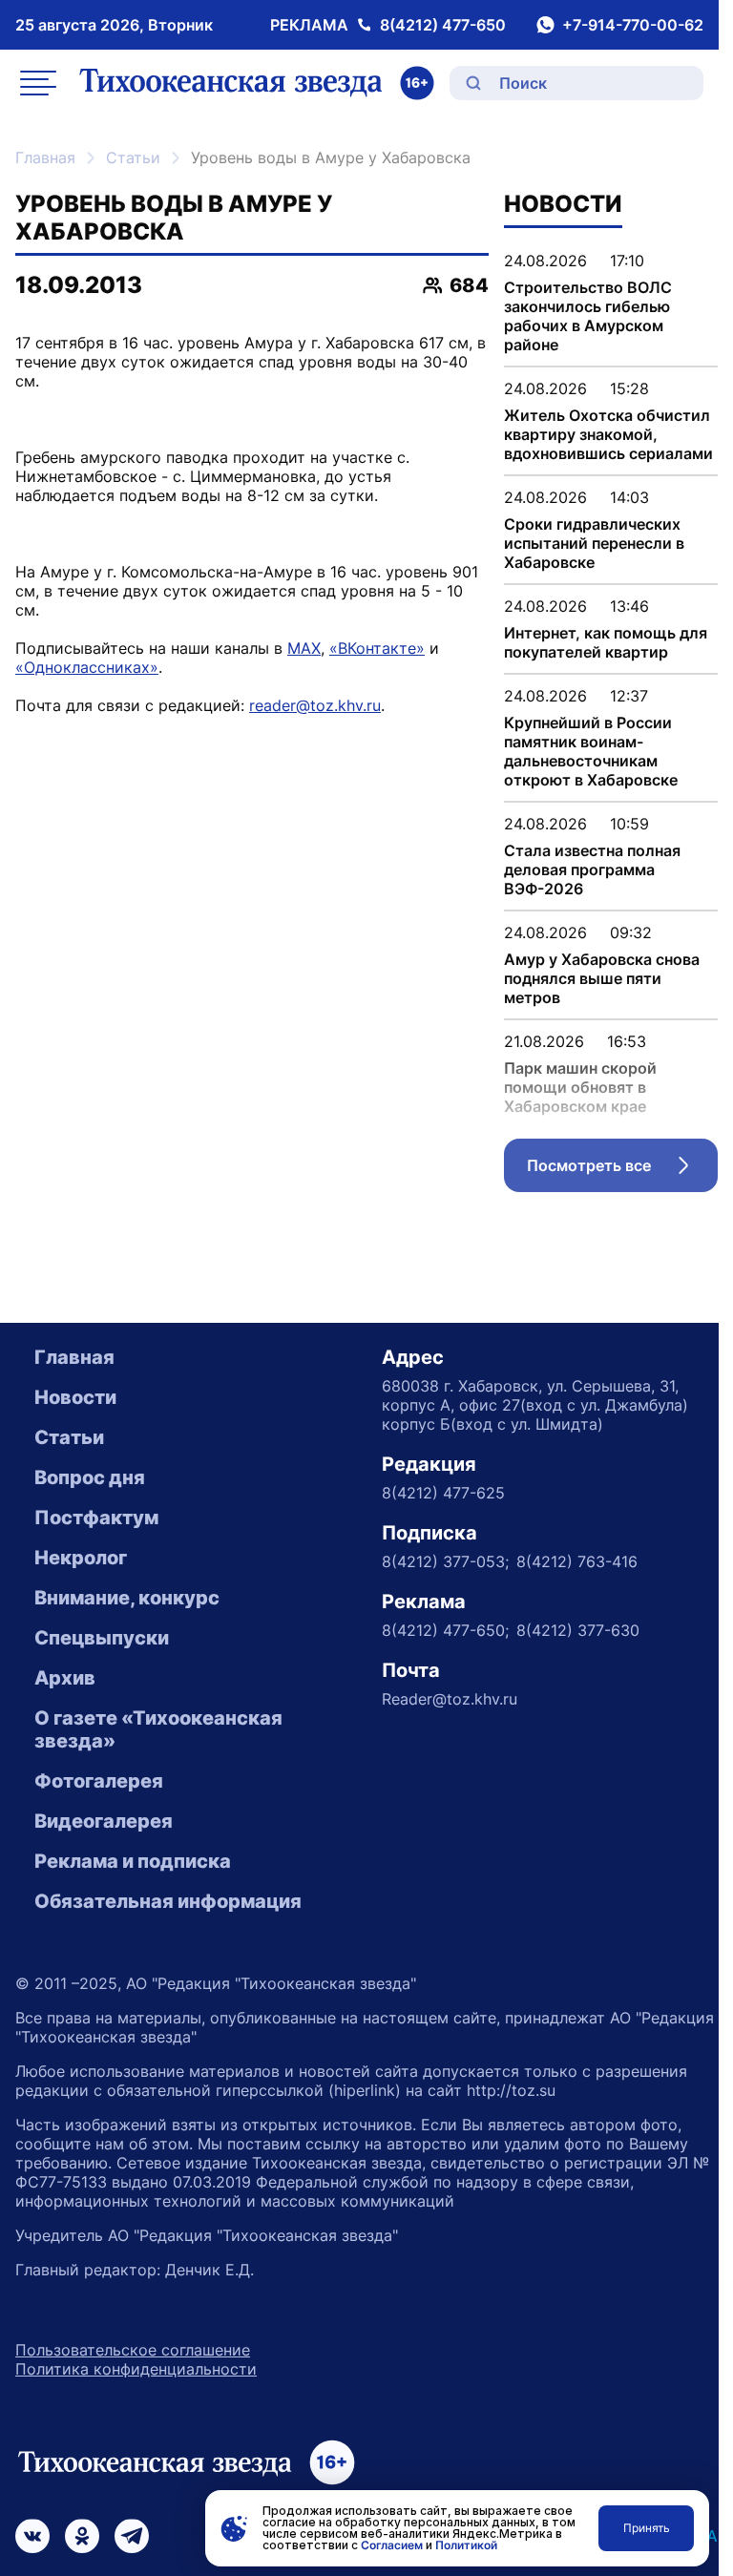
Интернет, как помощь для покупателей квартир (606, 642)
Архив (65, 1678)
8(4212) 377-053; (445, 1561)
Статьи (133, 157)
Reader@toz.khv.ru (450, 1699)
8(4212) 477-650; (445, 1630)
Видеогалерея (104, 1821)
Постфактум (96, 1518)
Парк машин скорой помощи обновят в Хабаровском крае (580, 1087)
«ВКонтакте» (377, 648)
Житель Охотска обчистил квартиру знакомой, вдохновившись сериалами (608, 434)
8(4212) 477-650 (443, 25)
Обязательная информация (168, 1901)
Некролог (81, 1558)
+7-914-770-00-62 (633, 25)
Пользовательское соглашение (133, 2350)
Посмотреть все (622, 1170)
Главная (45, 157)
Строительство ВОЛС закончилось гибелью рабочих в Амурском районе (588, 316)
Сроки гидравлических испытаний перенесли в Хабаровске (594, 543)
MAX (304, 648)
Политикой (466, 2545)
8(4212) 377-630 (578, 1630)
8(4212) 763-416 (577, 1561)
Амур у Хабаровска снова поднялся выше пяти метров (602, 978)
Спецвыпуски (102, 1638)
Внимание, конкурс (127, 1598)
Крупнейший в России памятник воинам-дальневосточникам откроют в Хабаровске (591, 751)
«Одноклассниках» (87, 667)
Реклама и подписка (133, 1861)
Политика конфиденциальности (136, 2369)
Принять (647, 2528)
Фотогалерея (99, 1781)
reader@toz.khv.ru (315, 705)
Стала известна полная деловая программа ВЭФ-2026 (592, 869)
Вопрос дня (90, 1477)
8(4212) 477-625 (443, 1493)
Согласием (392, 2545)
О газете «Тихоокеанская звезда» (158, 1729)
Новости (75, 1397)
